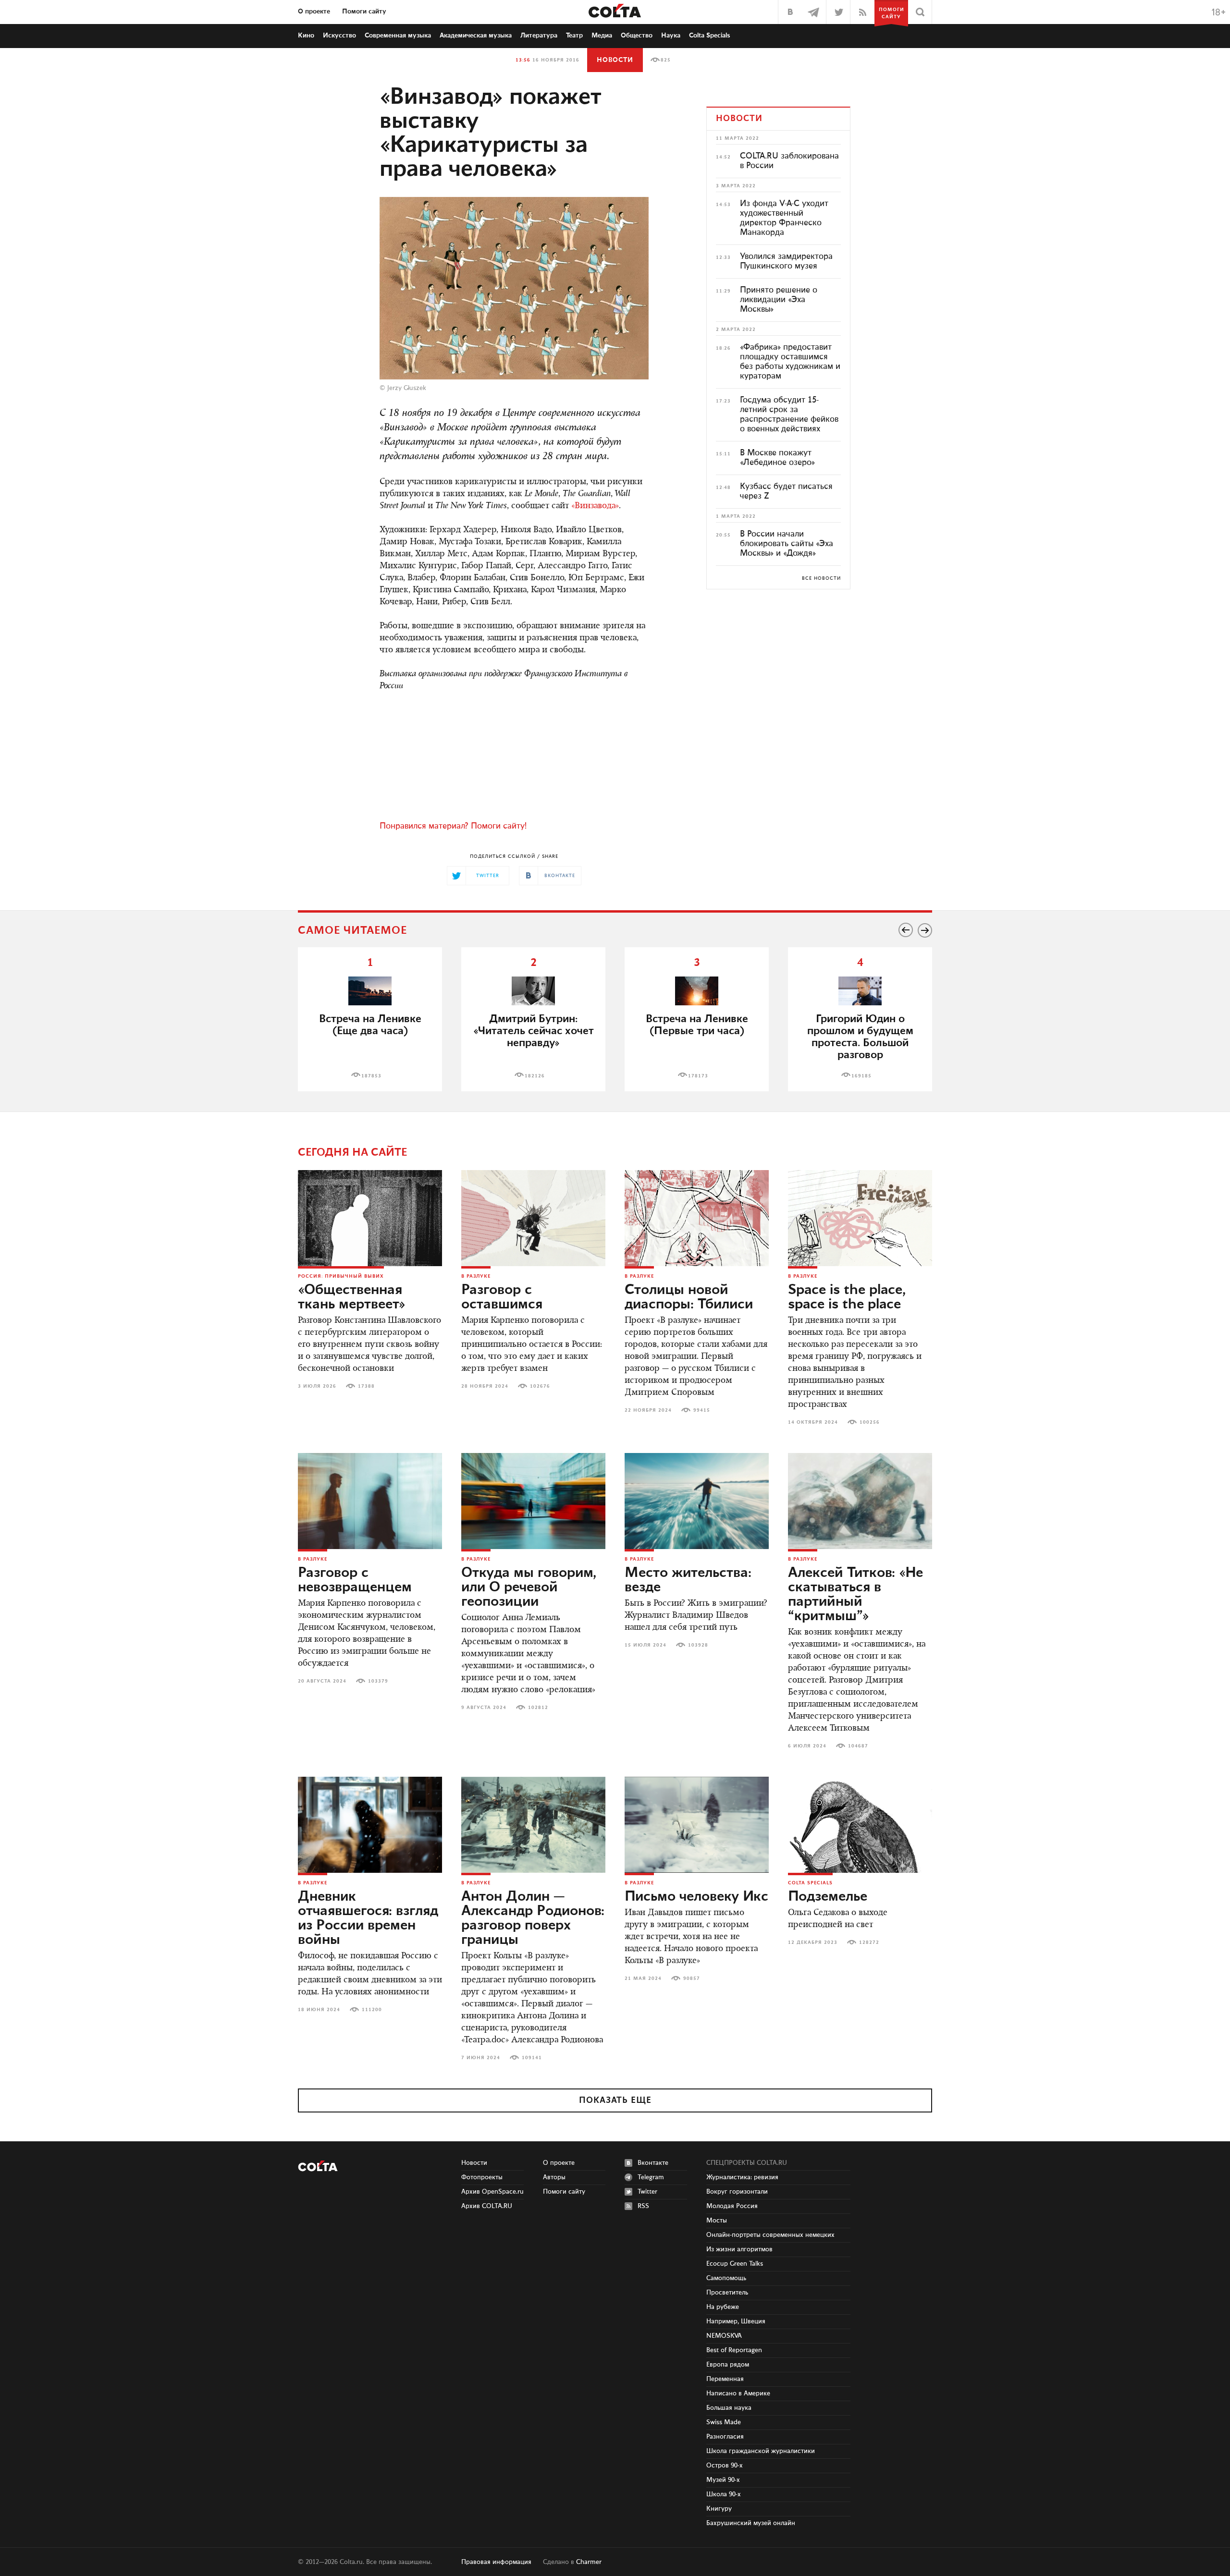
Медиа (602, 36)
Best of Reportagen (734, 2350)
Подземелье (828, 1897)
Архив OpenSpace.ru (492, 2192)
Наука (671, 36)
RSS (643, 2206)
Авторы (554, 2177)
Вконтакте (653, 2163)
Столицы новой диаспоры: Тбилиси (689, 1297)
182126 (535, 1076)
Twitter (647, 2192)
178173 (698, 1076)
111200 (372, 2010)
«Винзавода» (595, 506)
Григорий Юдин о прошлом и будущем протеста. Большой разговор (860, 1037)
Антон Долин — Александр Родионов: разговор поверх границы (533, 1918)
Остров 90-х (725, 2466)
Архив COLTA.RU (487, 2206)
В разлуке (476, 1276)
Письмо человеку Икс (696, 1897)
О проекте (314, 12)
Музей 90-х (723, 2480)
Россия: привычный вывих (341, 1276)
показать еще (615, 2100)
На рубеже (723, 2307)
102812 (538, 1708)
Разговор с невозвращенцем (355, 1580)
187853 (371, 1076)
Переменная (725, 2379)
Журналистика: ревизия (742, 2177)
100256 (870, 1422)
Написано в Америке (738, 2393)
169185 (861, 1076)
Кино (306, 36)
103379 (378, 1681)
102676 (540, 1386)
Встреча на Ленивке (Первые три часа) (697, 1025)
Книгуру (719, 2509)
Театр (574, 36)
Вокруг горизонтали (737, 2192)
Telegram (651, 2177)
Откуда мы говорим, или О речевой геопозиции (529, 1587)
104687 (858, 1746)
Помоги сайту (364, 12)
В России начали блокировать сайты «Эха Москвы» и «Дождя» (787, 544)
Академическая (476, 36)
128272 (869, 1942)
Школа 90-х (724, 2494)
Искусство (339, 36)
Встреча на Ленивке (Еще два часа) (370, 1025)
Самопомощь (726, 2278)
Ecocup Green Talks (735, 2264)
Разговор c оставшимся (502, 1297)
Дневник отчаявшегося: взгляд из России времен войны (368, 1918)
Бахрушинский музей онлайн (751, 2523)
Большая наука (729, 2408)
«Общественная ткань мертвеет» (352, 1297)
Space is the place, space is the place (847, 1297)
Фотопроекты (482, 2177)
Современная (398, 36)
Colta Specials (710, 36)
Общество (637, 36)
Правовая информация (496, 2562)
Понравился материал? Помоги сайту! (453, 826)
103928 (698, 1645)
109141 (532, 2058)
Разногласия (725, 2437)
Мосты (717, 2221)
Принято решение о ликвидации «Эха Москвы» (779, 300)
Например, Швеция (736, 2321)
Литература (539, 36)
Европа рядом (728, 2365)
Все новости (821, 578)
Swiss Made (724, 2422)
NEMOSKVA (724, 2336)
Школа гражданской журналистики (761, 2451)
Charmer (589, 2562)
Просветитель (727, 2293)
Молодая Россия (732, 2206)
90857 (692, 1978)
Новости (615, 60)
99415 (702, 1410)
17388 (366, 1386)
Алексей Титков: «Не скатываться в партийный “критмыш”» (855, 1595)
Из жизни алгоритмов (739, 2249)
